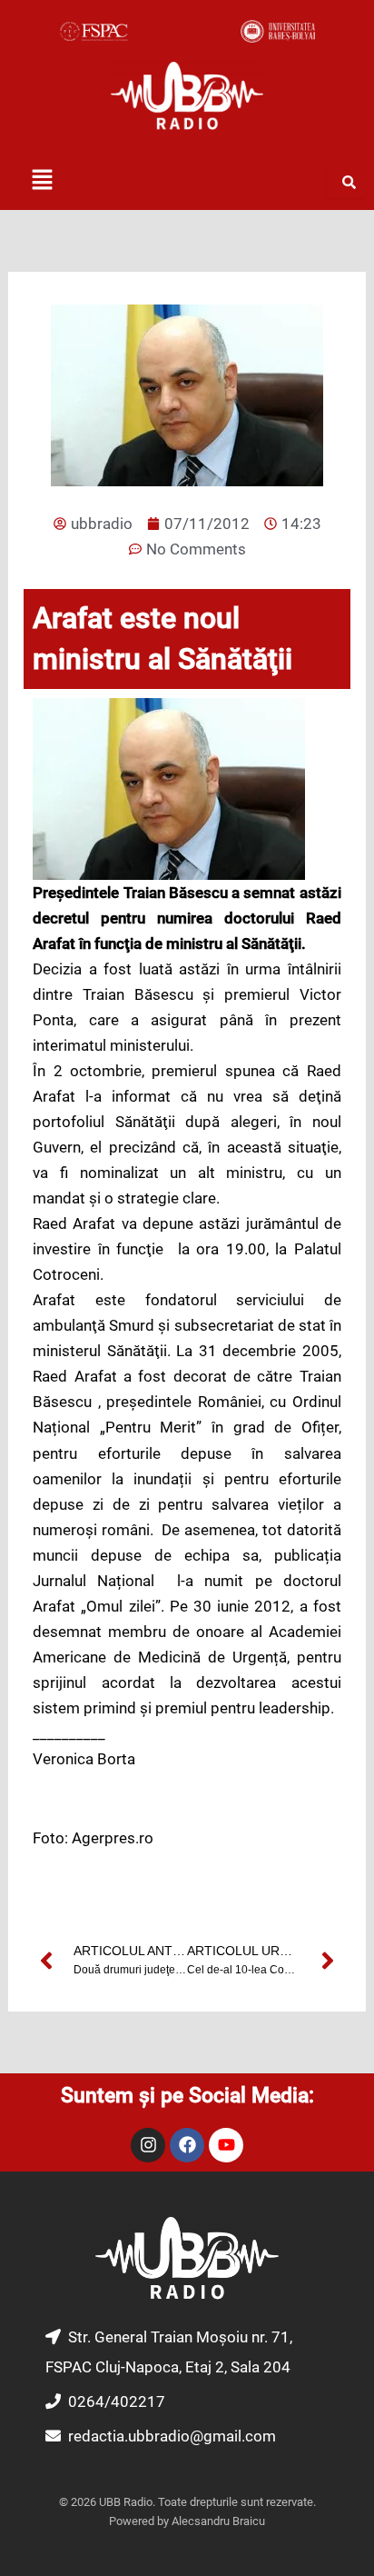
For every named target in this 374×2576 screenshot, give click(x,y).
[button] (42, 181)
